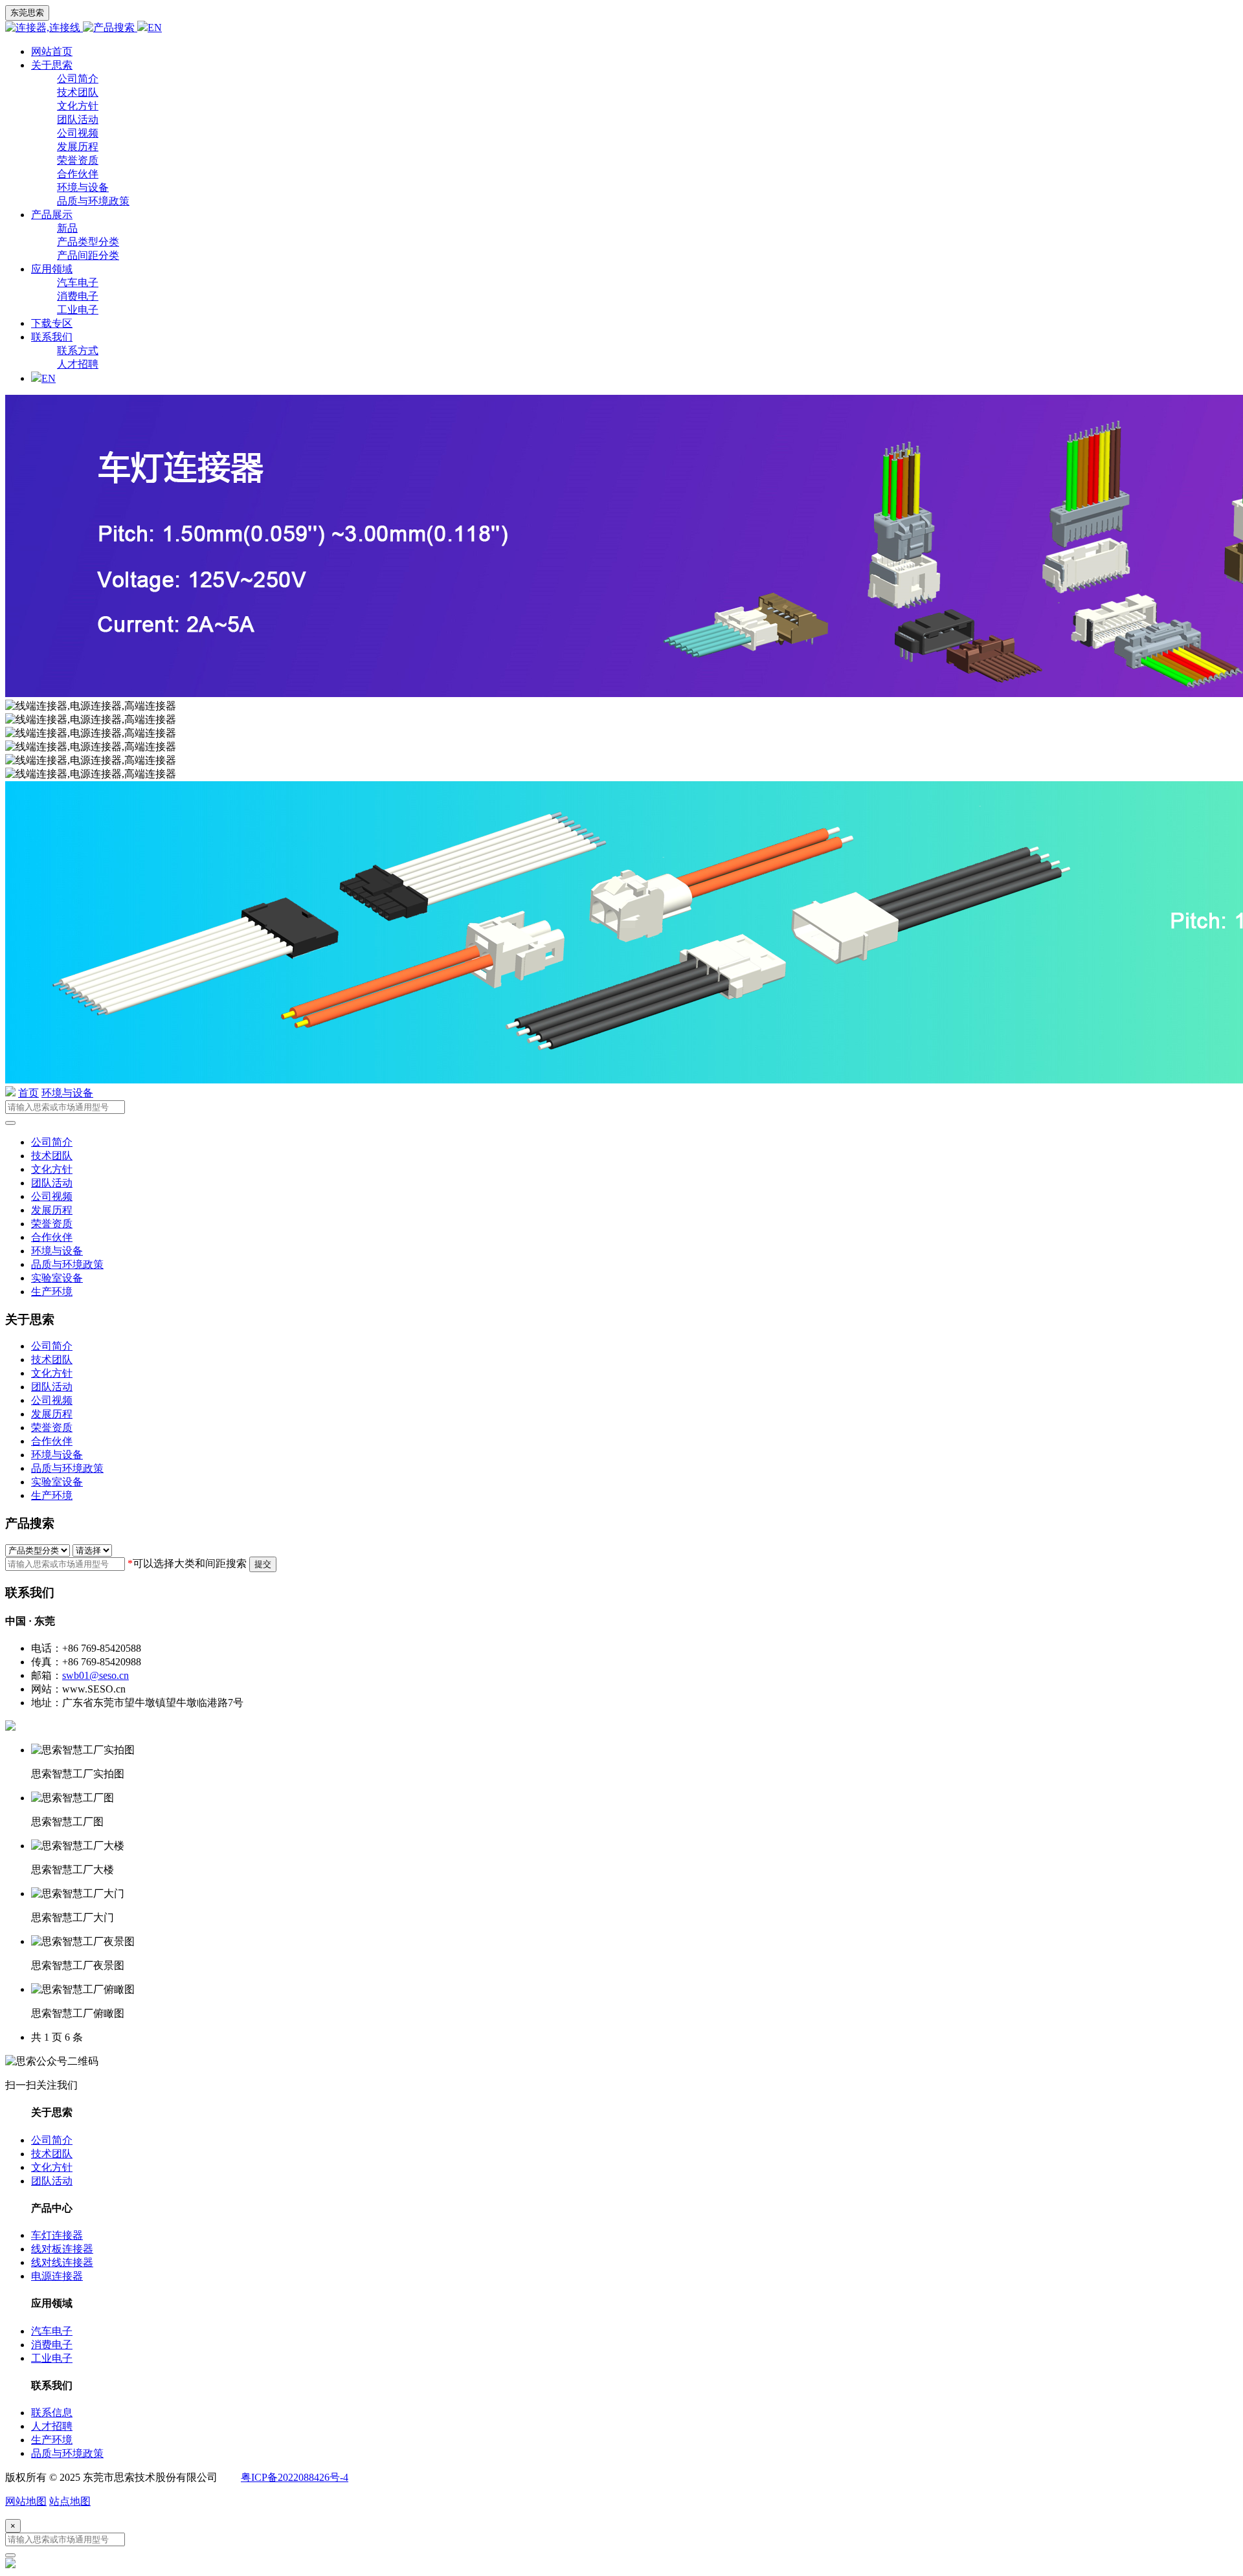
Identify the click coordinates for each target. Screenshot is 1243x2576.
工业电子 (78, 310)
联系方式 (78, 350)
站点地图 (70, 2501)
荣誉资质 (78, 160)
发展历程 (78, 147)
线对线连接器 (62, 2262)
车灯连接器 (57, 2235)
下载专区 (52, 323)
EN (155, 28)
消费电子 (78, 296)
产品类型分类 (88, 242)
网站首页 (52, 51)
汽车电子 (78, 283)
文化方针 (78, 106)
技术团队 (78, 92)
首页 (28, 1093)
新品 (67, 228)
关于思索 (52, 65)
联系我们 (52, 337)
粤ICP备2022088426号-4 (295, 2477)
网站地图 (26, 2501)
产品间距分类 (88, 255)
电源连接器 (57, 2276)
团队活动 (78, 119)
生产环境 (52, 1292)
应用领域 (52, 269)
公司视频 (78, 133)
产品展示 (52, 215)
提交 (263, 1564)
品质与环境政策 (93, 201)
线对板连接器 (62, 2249)
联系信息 (52, 2413)
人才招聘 (78, 364)
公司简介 (78, 79)
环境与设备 (83, 187)
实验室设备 (57, 1278)
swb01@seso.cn (95, 1675)
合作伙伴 (78, 174)
